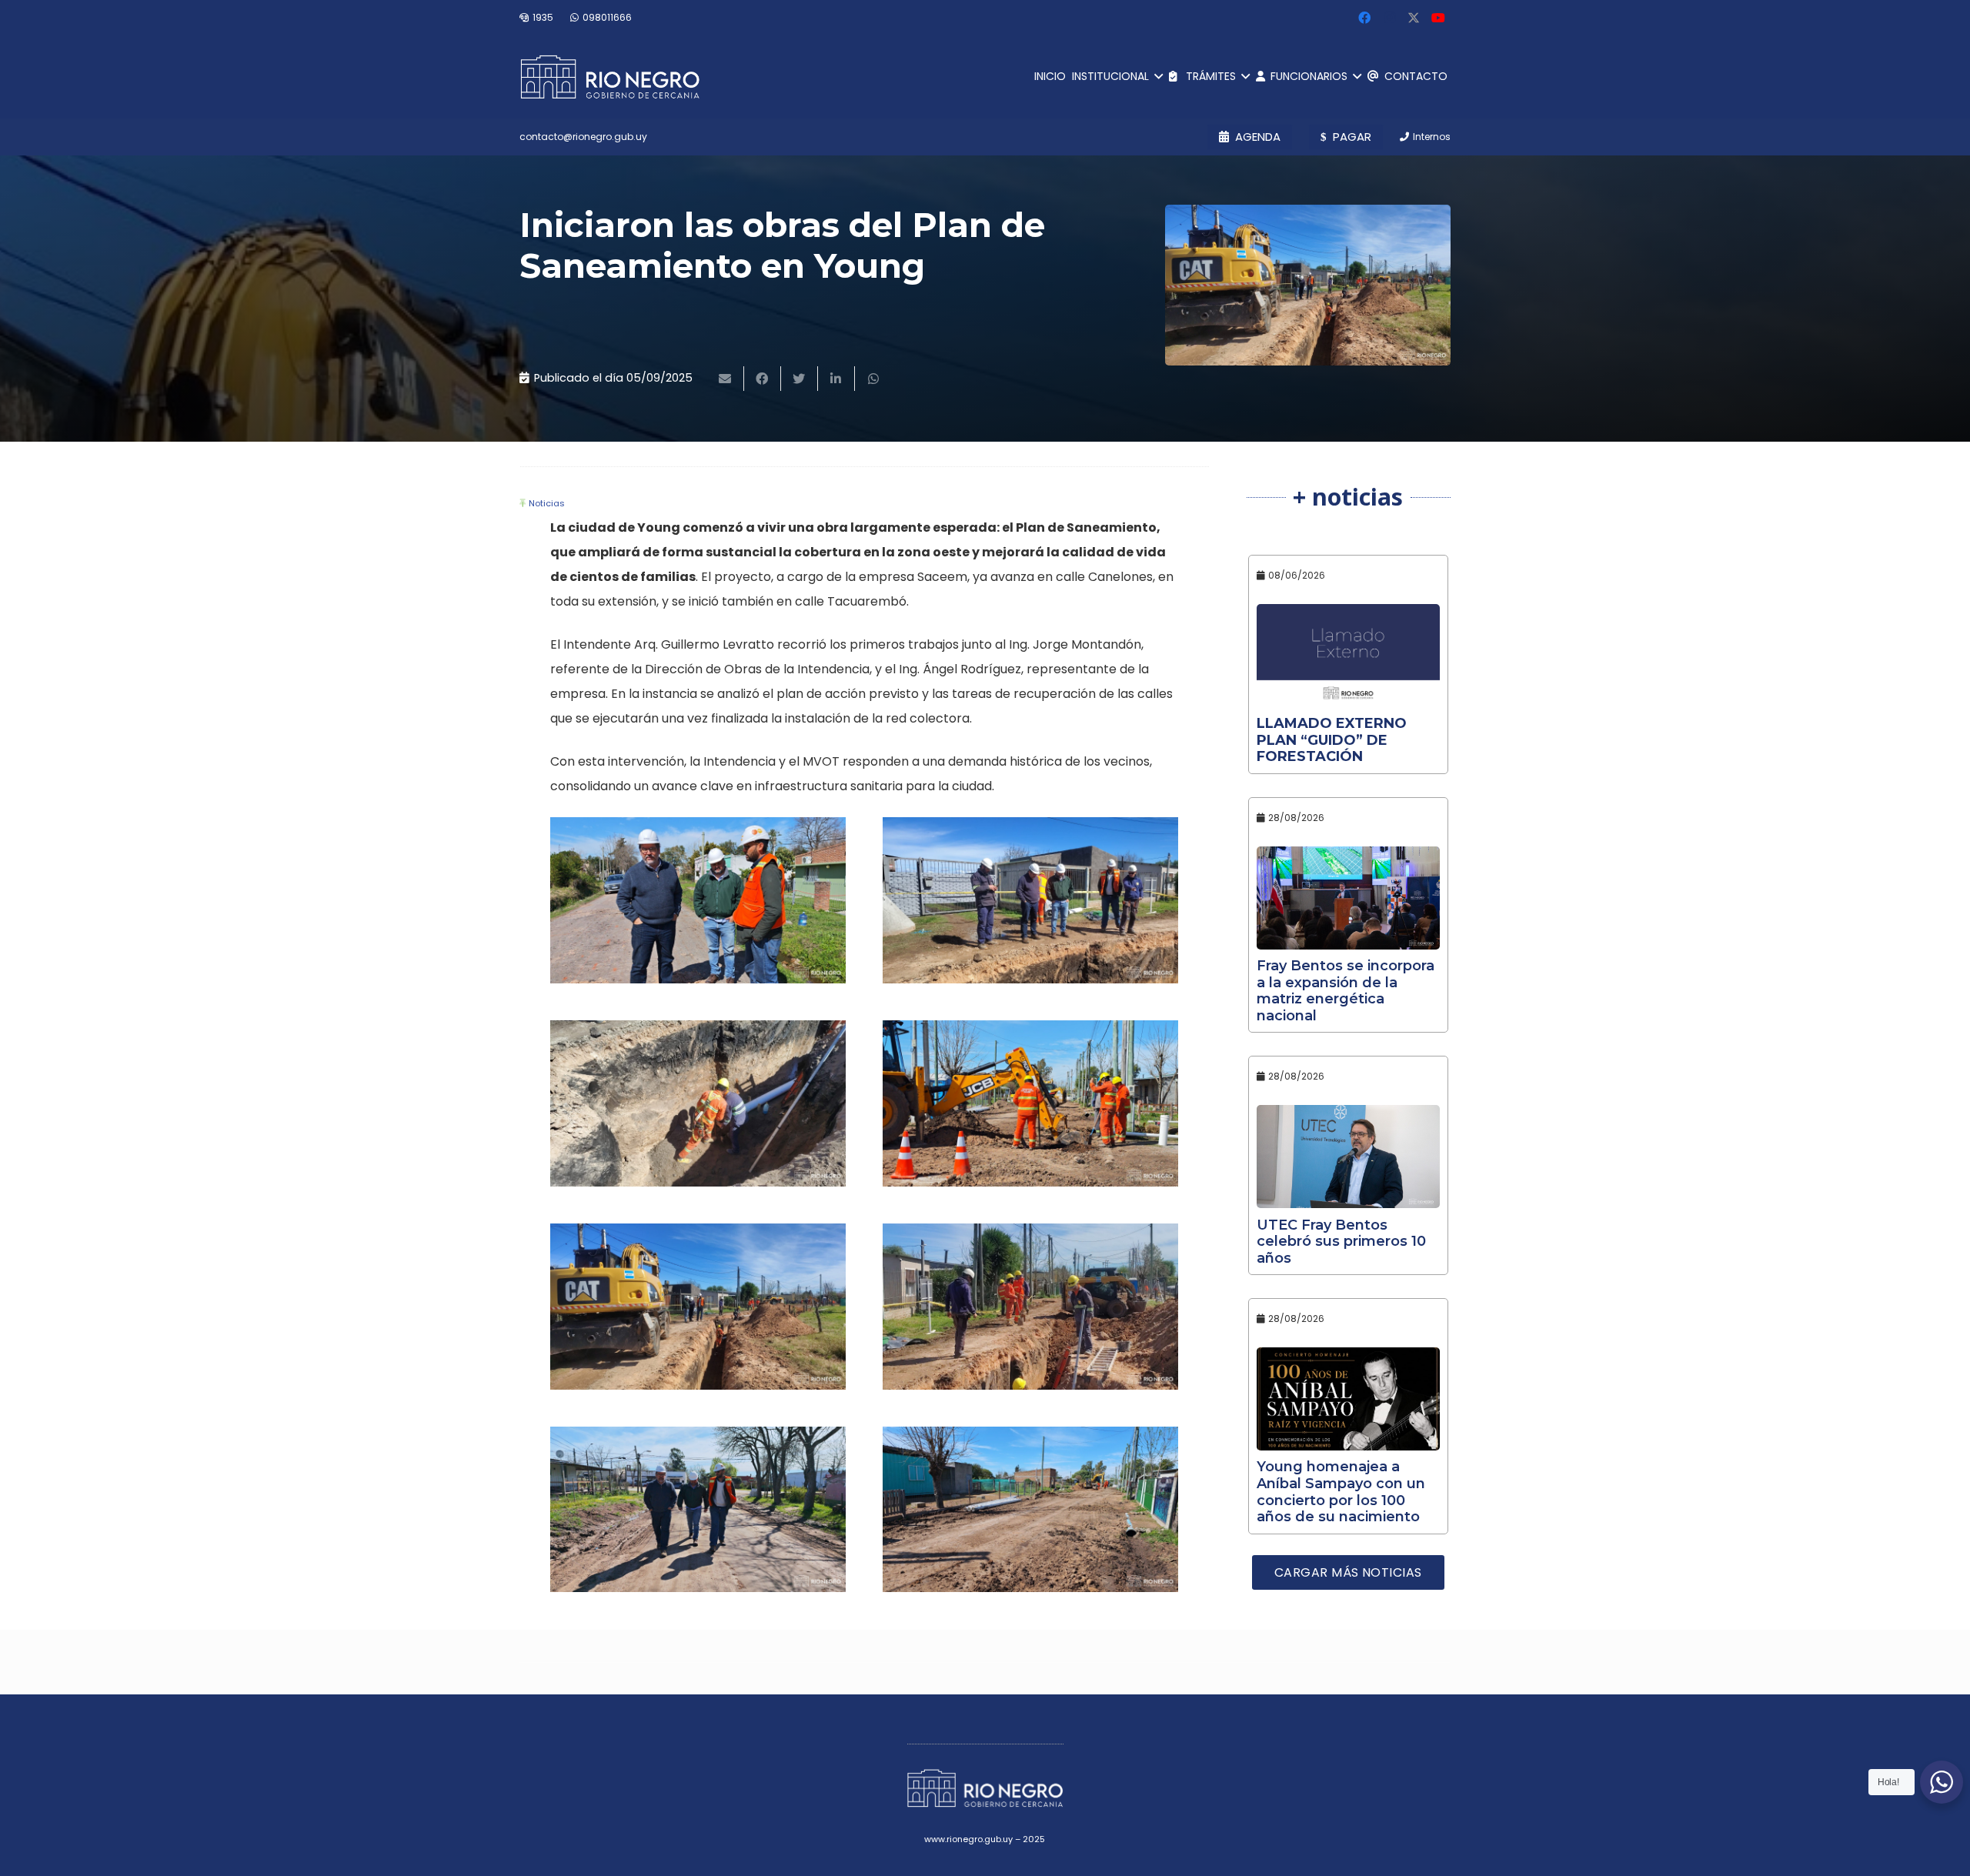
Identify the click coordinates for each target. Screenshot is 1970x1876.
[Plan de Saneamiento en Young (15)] (698, 900)
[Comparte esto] (763, 379)
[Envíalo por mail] (726, 379)
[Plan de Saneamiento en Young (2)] (698, 1103)
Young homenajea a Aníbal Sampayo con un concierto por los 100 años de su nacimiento (1341, 1492)
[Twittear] (800, 379)
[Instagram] (1389, 18)
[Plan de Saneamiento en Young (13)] (1030, 1510)
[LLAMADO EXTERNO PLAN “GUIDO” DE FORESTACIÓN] (1349, 656)
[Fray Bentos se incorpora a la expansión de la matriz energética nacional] (1349, 898)
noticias (547, 503)
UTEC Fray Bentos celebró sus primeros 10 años (1341, 1242)
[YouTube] (1438, 18)
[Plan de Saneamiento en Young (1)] (1030, 900)
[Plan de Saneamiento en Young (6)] (1030, 1307)
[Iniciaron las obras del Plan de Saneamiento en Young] (1308, 285)
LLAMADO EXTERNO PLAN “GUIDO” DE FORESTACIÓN (1332, 740)
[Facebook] (1364, 18)
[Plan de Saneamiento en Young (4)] (698, 1307)
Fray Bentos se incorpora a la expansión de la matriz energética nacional (1346, 991)
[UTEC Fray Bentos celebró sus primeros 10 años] (1349, 1157)
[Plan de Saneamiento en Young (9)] (698, 1510)
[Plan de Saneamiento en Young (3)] (1030, 1103)
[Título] (1414, 18)
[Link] (610, 77)
